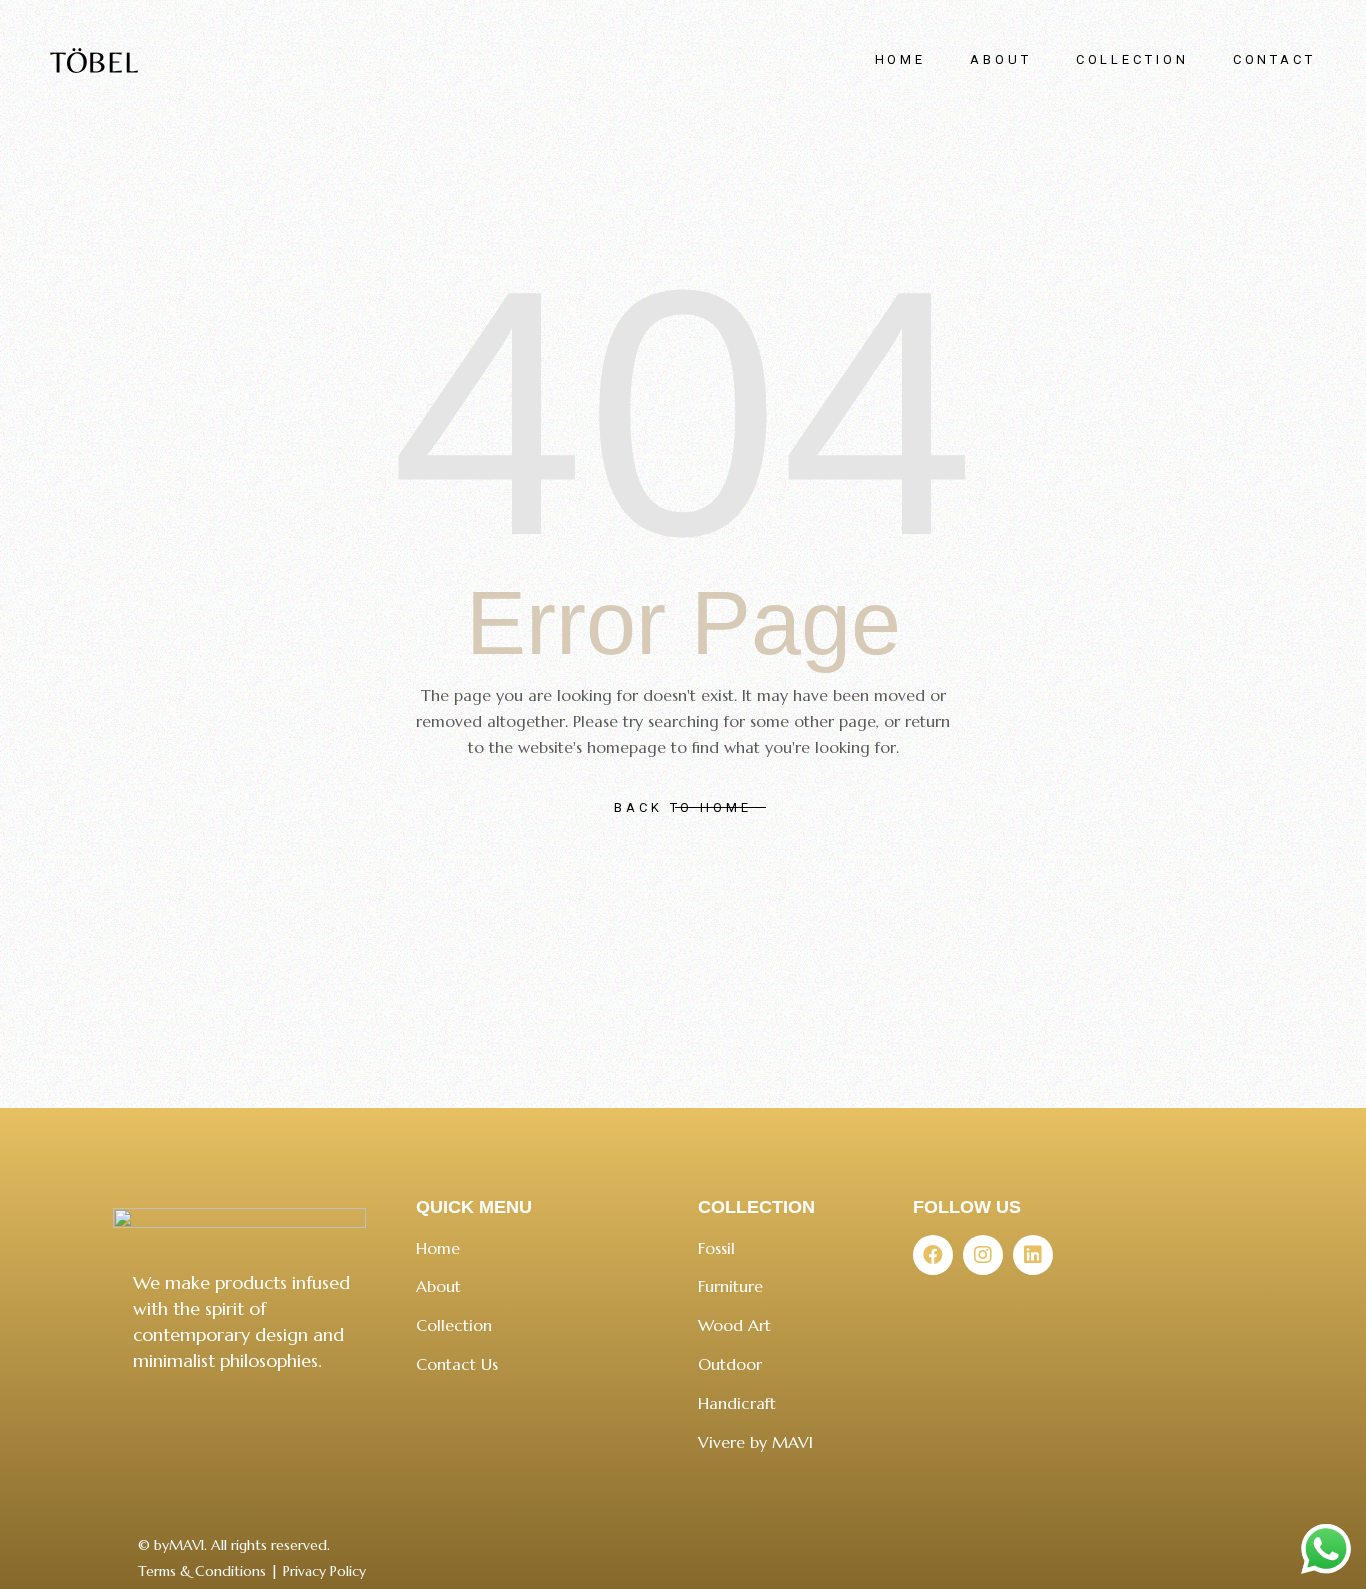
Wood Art (734, 1325)
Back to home (683, 807)
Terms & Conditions (202, 1571)
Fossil (716, 1248)
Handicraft (737, 1403)
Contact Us (457, 1364)
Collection (454, 1325)
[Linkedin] (1033, 1255)
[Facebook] (933, 1255)
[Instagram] (983, 1255)
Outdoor (730, 1364)
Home (438, 1248)
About (438, 1286)
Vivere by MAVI (755, 1442)
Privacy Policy (324, 1571)
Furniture (730, 1286)
